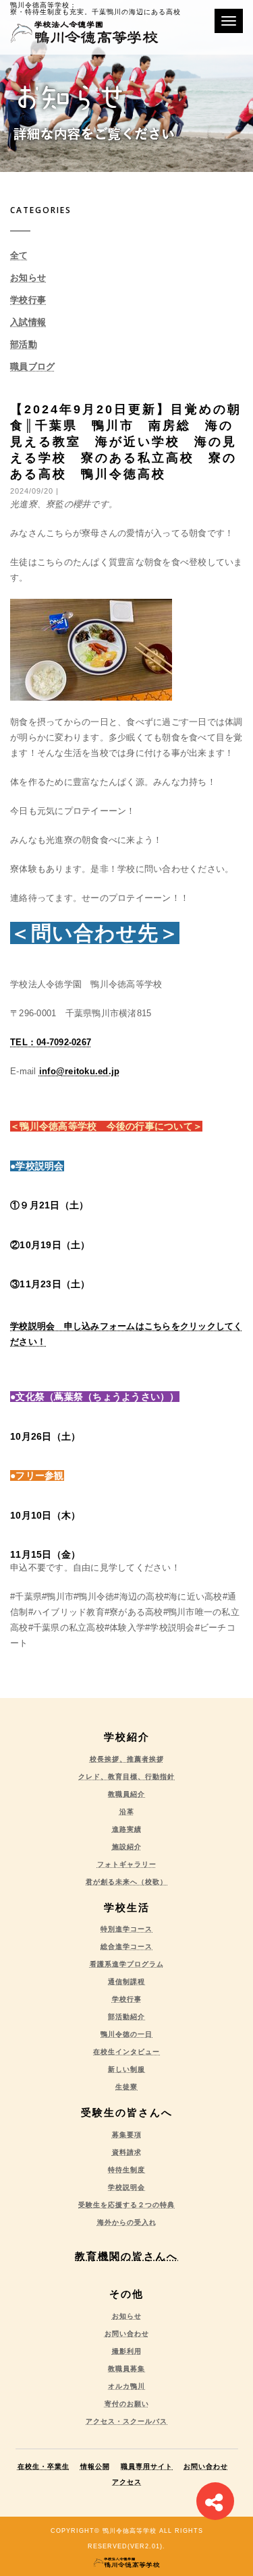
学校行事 (28, 300)
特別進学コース (126, 1929)
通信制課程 (126, 1982)
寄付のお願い (127, 2404)
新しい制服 (126, 2069)
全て (19, 255)
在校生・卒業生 (44, 2466)
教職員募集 (126, 2369)
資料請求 (127, 2152)
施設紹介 (127, 1847)
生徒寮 (126, 2087)
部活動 (24, 344)
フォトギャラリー (127, 1864)
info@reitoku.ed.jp (80, 1071)
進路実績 (127, 1829)
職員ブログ (32, 367)
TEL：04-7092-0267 (51, 1042)
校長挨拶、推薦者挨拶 (127, 1759)
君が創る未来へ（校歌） (126, 1882)
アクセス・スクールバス (126, 2421)
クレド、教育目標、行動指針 (126, 1777)
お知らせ (28, 277)
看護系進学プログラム (127, 1964)
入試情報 (28, 322)
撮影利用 (127, 2351)
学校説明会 (126, 2187)
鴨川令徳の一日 (126, 2034)
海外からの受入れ (127, 2222)
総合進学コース (126, 1946)
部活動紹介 (126, 2017)
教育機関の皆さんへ (126, 2256)
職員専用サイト (147, 2466)
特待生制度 (126, 2170)
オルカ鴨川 (126, 2386)
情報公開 (95, 2466)
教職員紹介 (126, 1794)
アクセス (127, 2482)
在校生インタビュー (126, 2052)
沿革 (127, 1812)
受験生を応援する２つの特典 (126, 2205)
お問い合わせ (127, 2334)
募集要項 (127, 2135)
